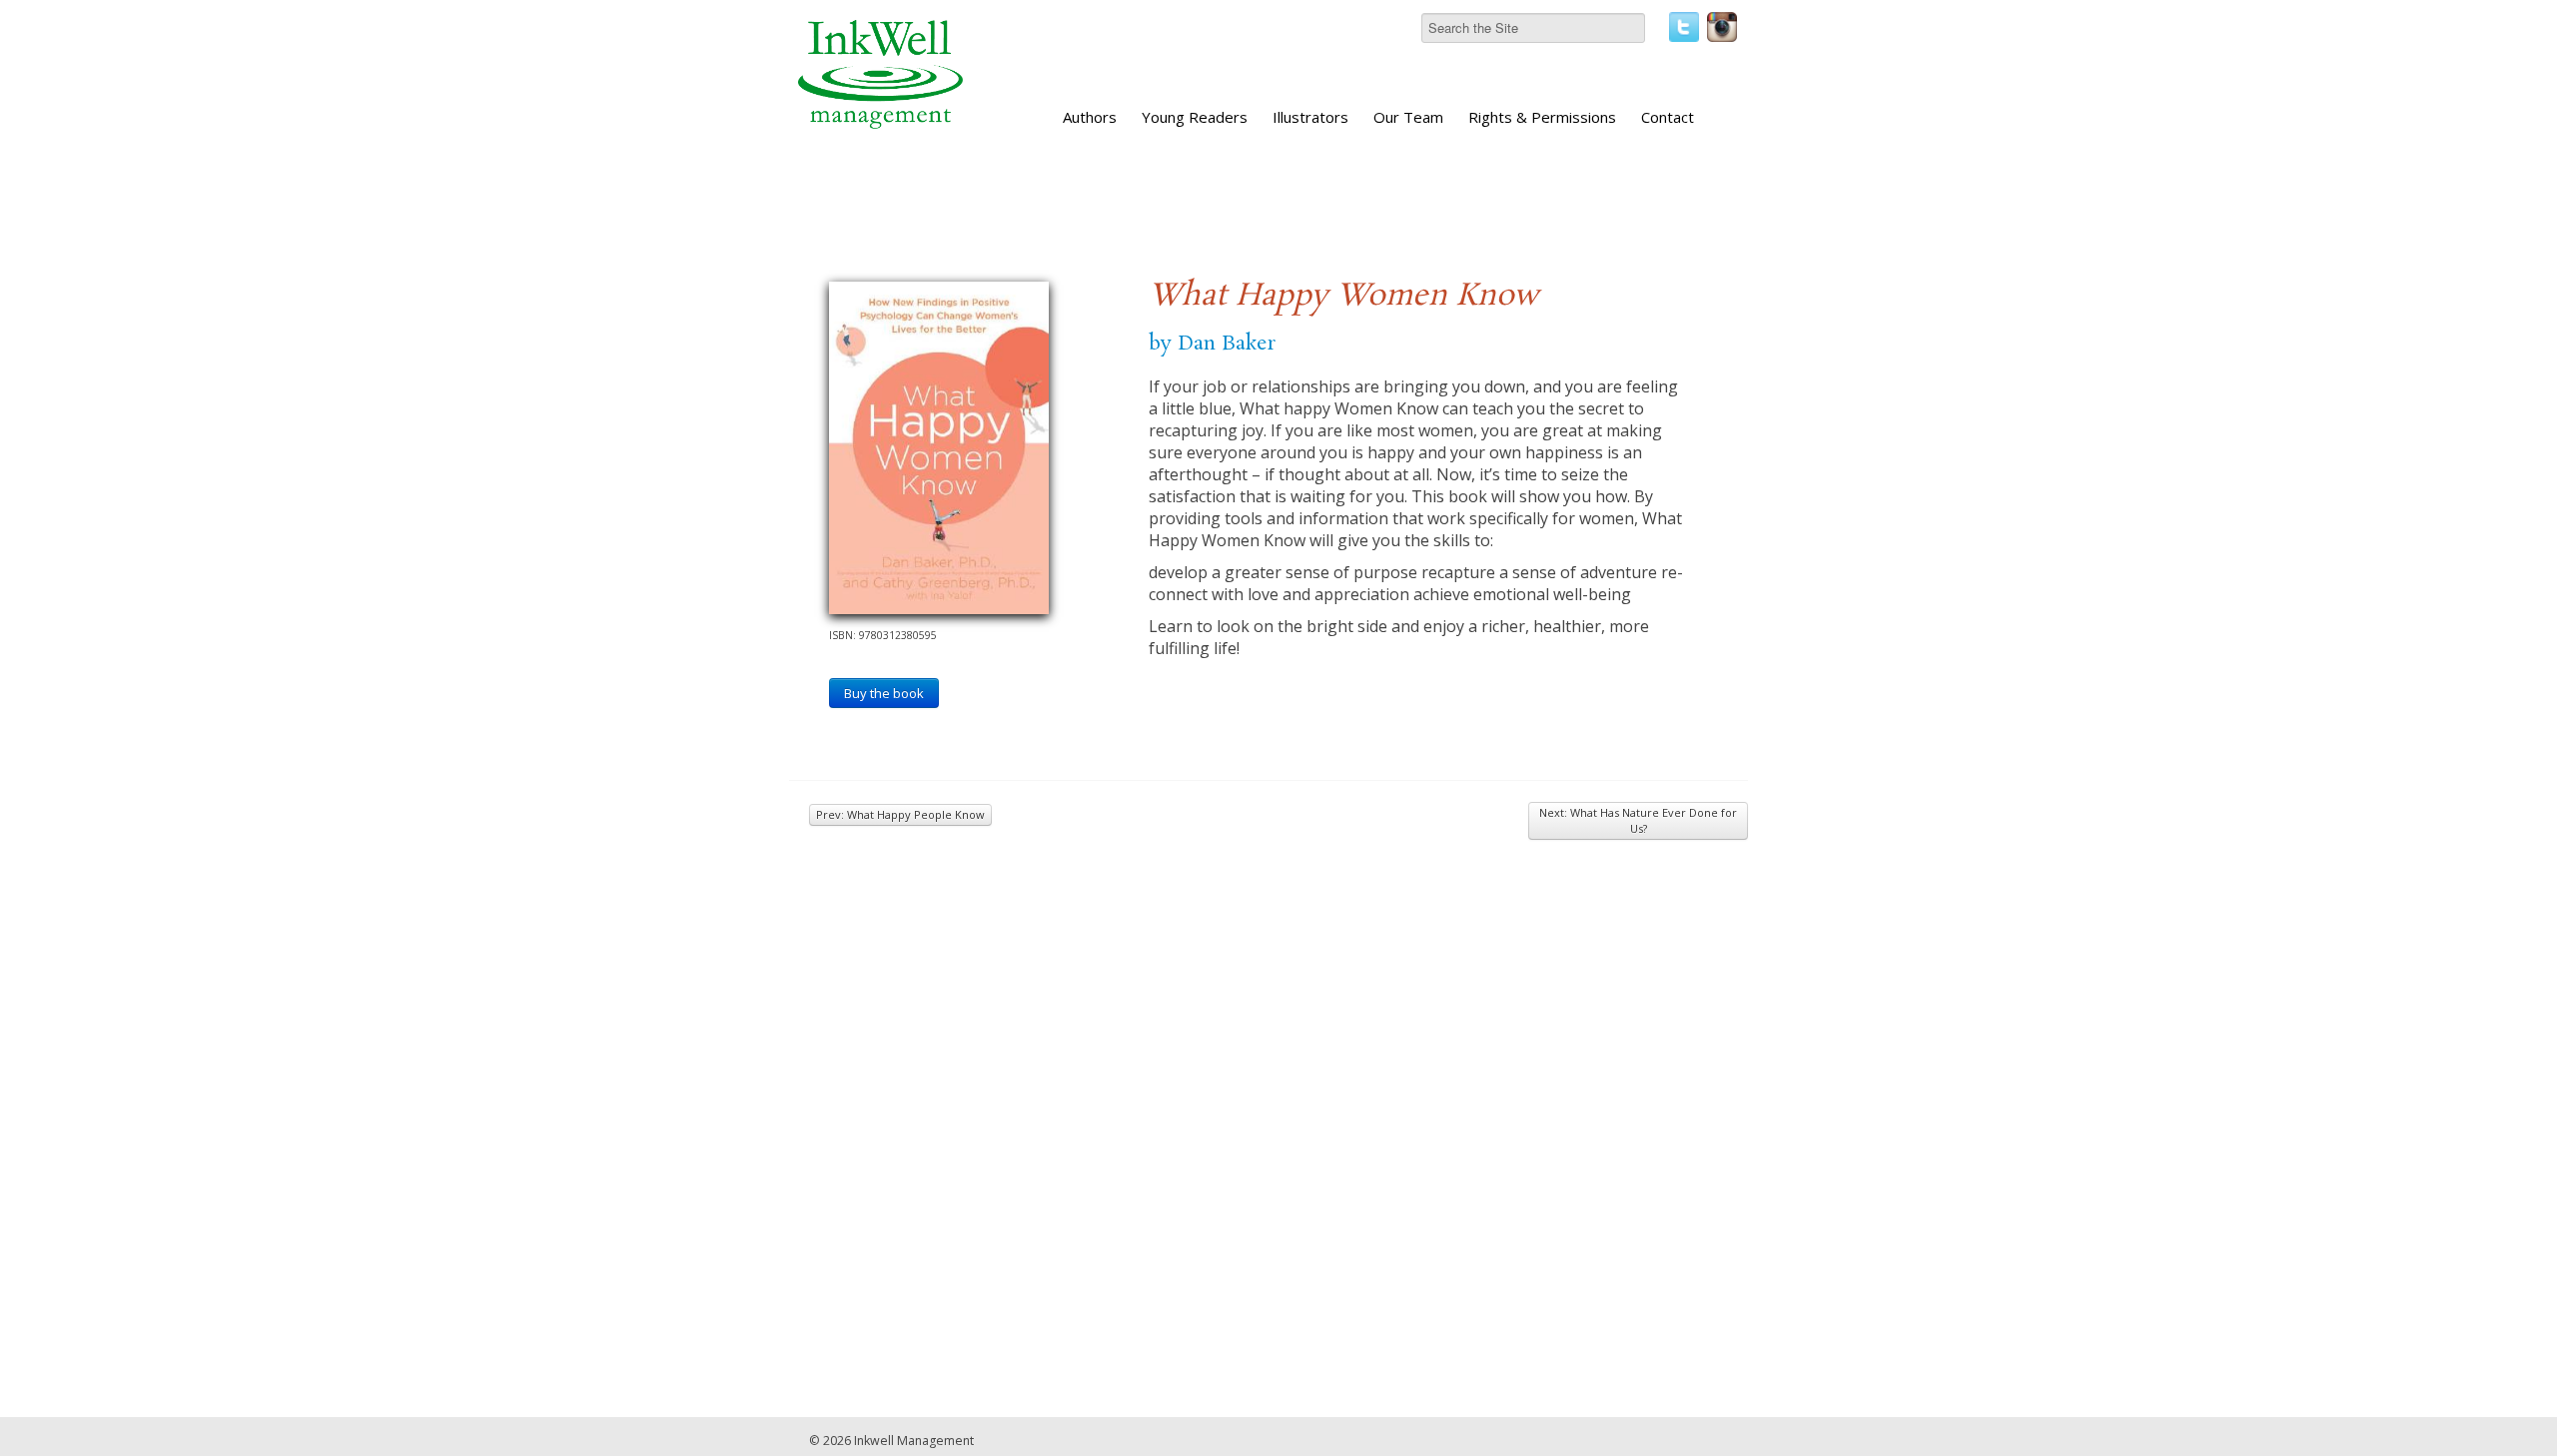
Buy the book (884, 693)
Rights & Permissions (1542, 117)
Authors (1090, 117)
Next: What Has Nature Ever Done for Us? (1638, 820)
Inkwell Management (914, 1441)
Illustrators (1310, 117)
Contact (1668, 117)
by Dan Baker (1212, 344)
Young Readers (1195, 117)
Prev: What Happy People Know (900, 814)
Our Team (1408, 117)
